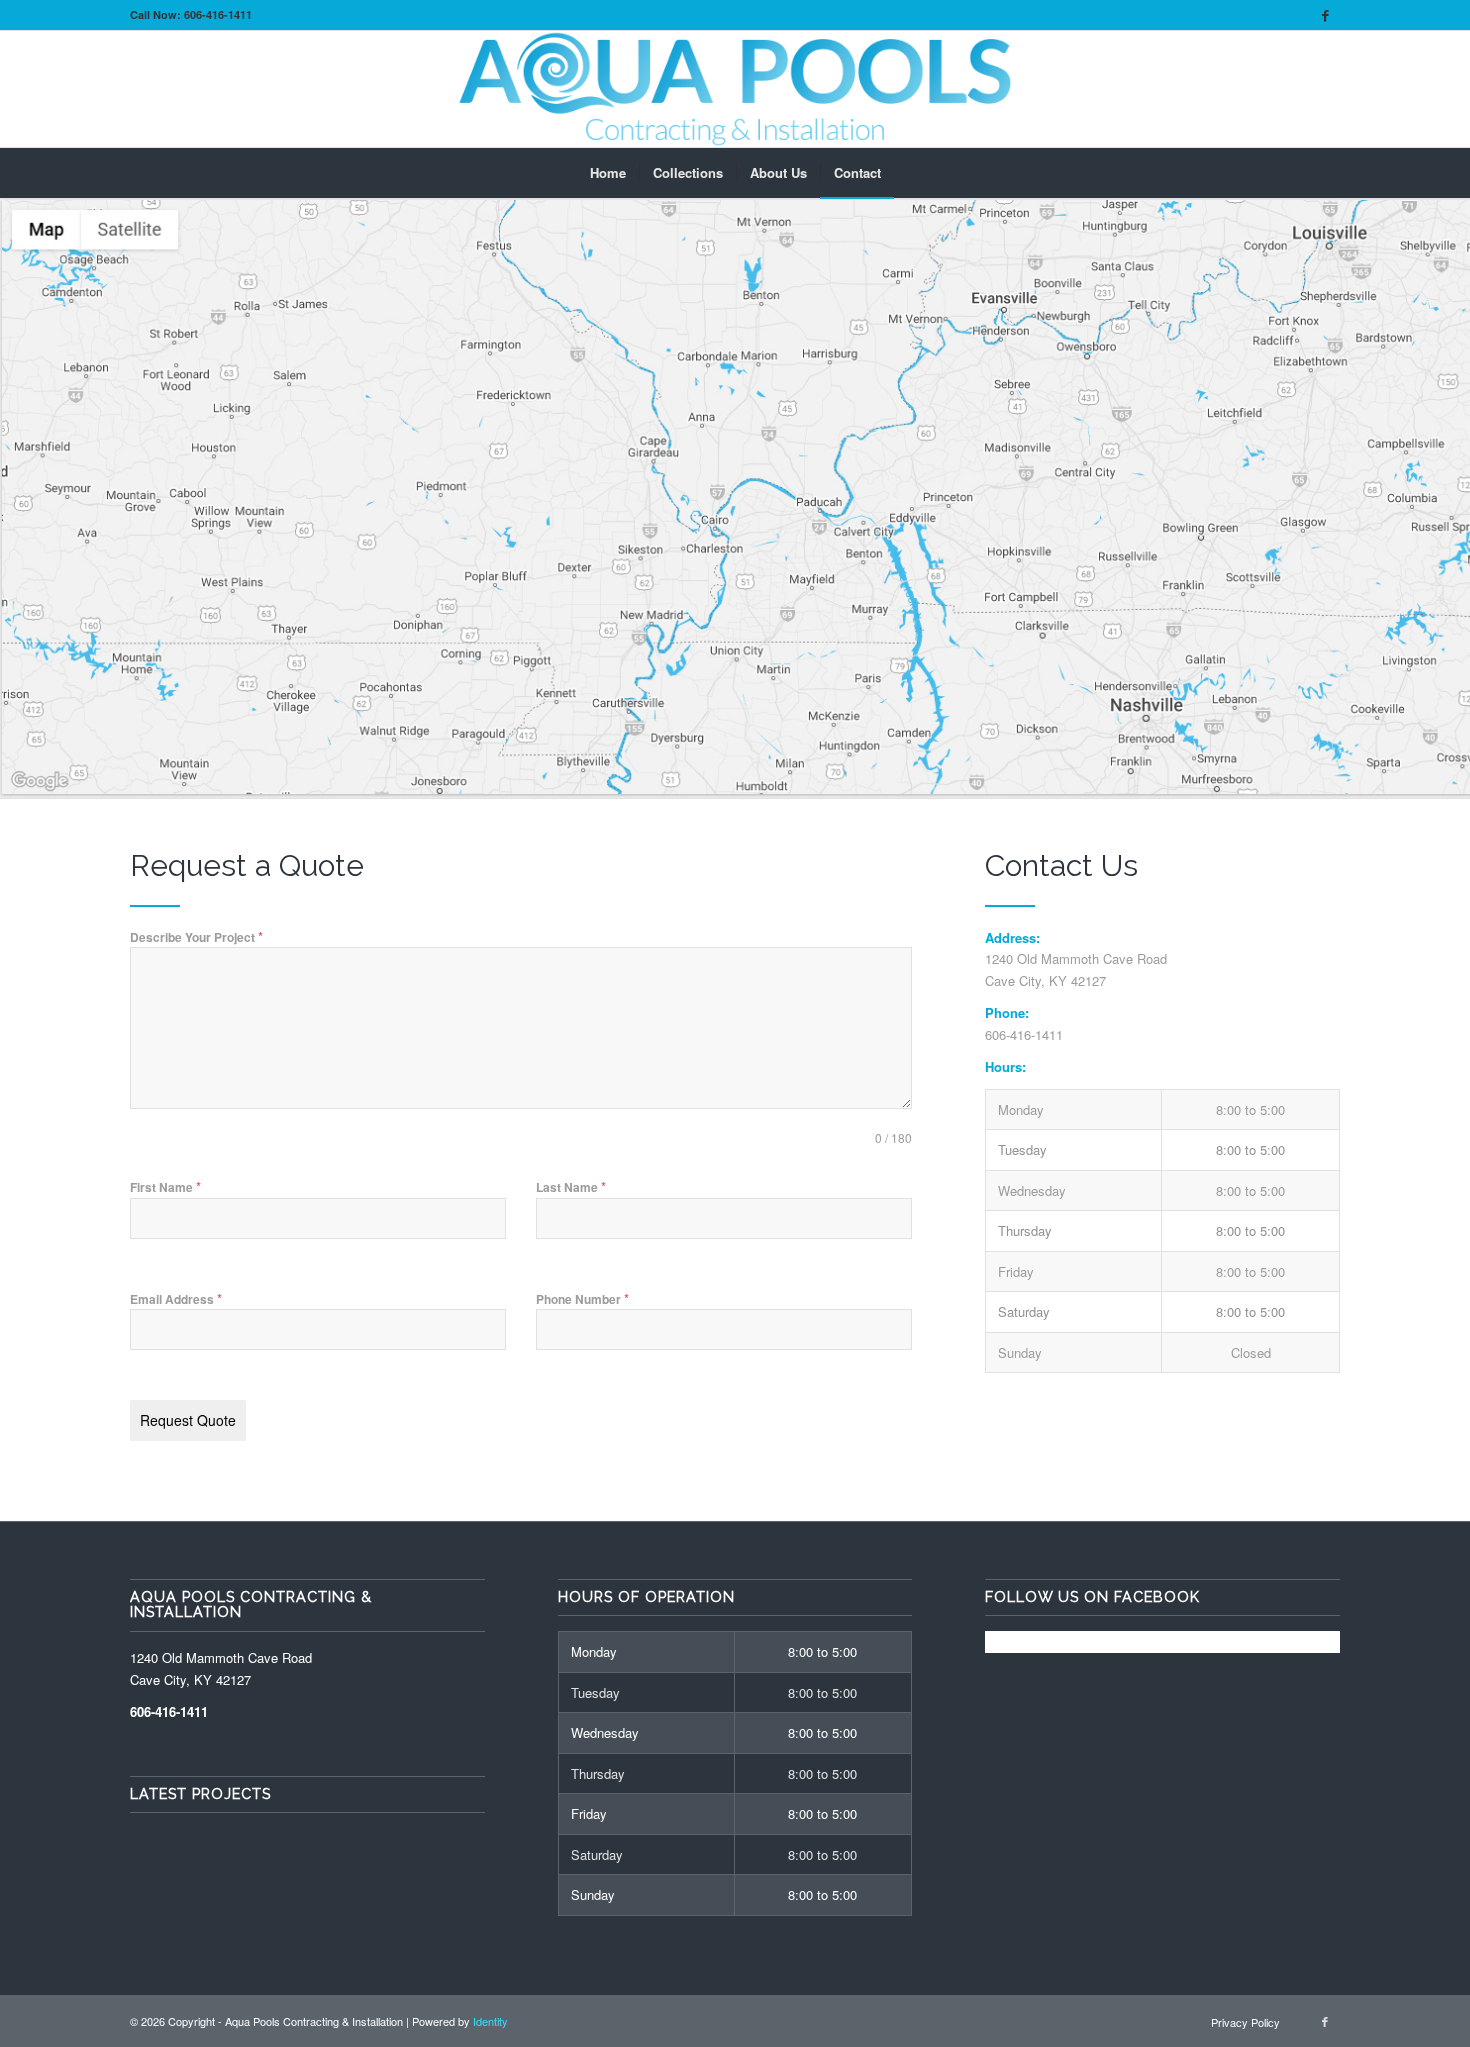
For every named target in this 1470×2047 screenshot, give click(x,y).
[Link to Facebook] (1325, 15)
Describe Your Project (196, 936)
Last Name (571, 1186)
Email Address (176, 1298)
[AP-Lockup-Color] (735, 89)
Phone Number (582, 1298)
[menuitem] (608, 173)
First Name (165, 1186)
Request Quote (188, 1420)
